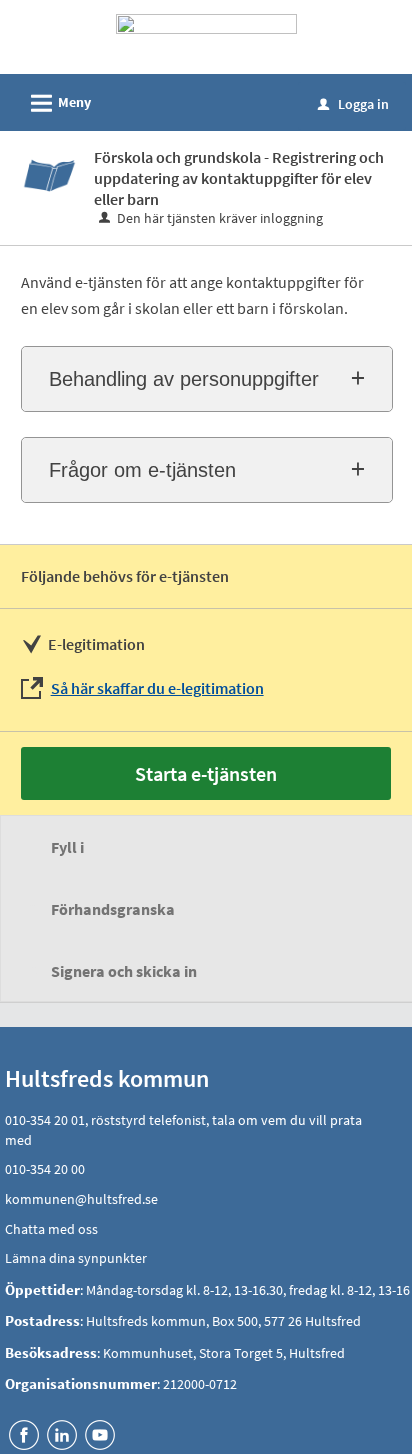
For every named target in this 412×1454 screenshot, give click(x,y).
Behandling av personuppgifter (184, 379)
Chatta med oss (51, 1229)
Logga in (353, 104)
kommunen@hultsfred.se (81, 1199)
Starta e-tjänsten (206, 773)
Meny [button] (58, 103)
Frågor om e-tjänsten (142, 470)
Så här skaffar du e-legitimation (157, 688)
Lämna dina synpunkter (76, 1258)
